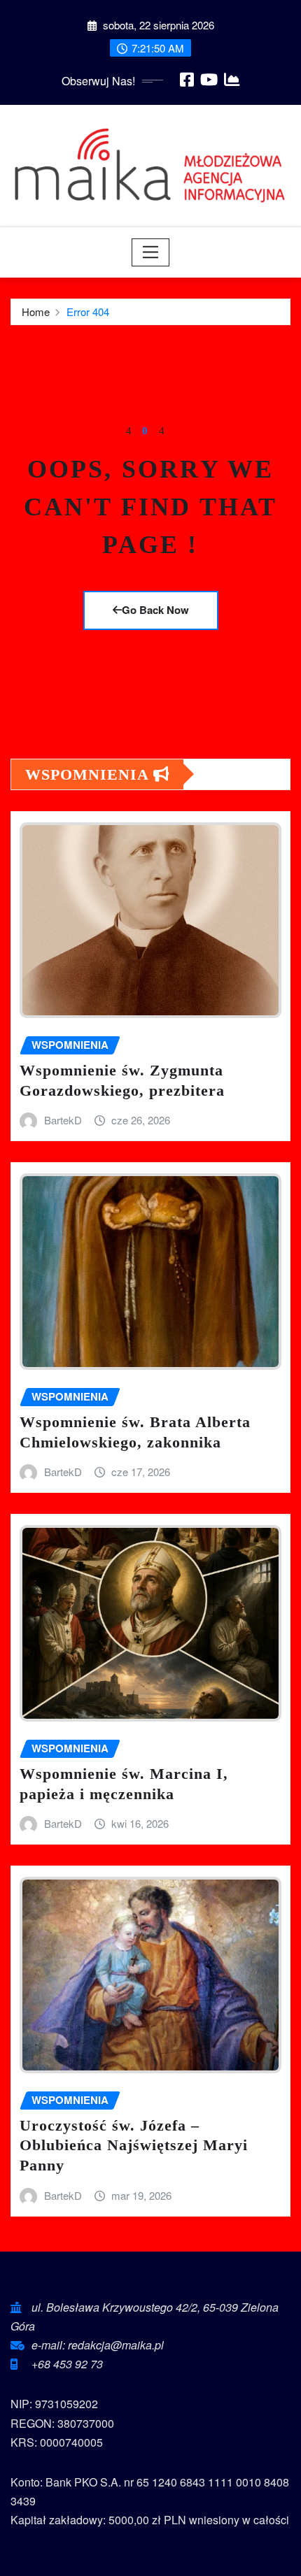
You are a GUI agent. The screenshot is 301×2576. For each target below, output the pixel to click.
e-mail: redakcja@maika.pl (98, 2345)
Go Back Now (155, 610)
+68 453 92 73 (67, 2364)
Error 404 (88, 312)
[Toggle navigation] (151, 252)
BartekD (63, 1120)
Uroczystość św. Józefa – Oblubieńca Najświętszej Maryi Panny (134, 2145)
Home (36, 312)
